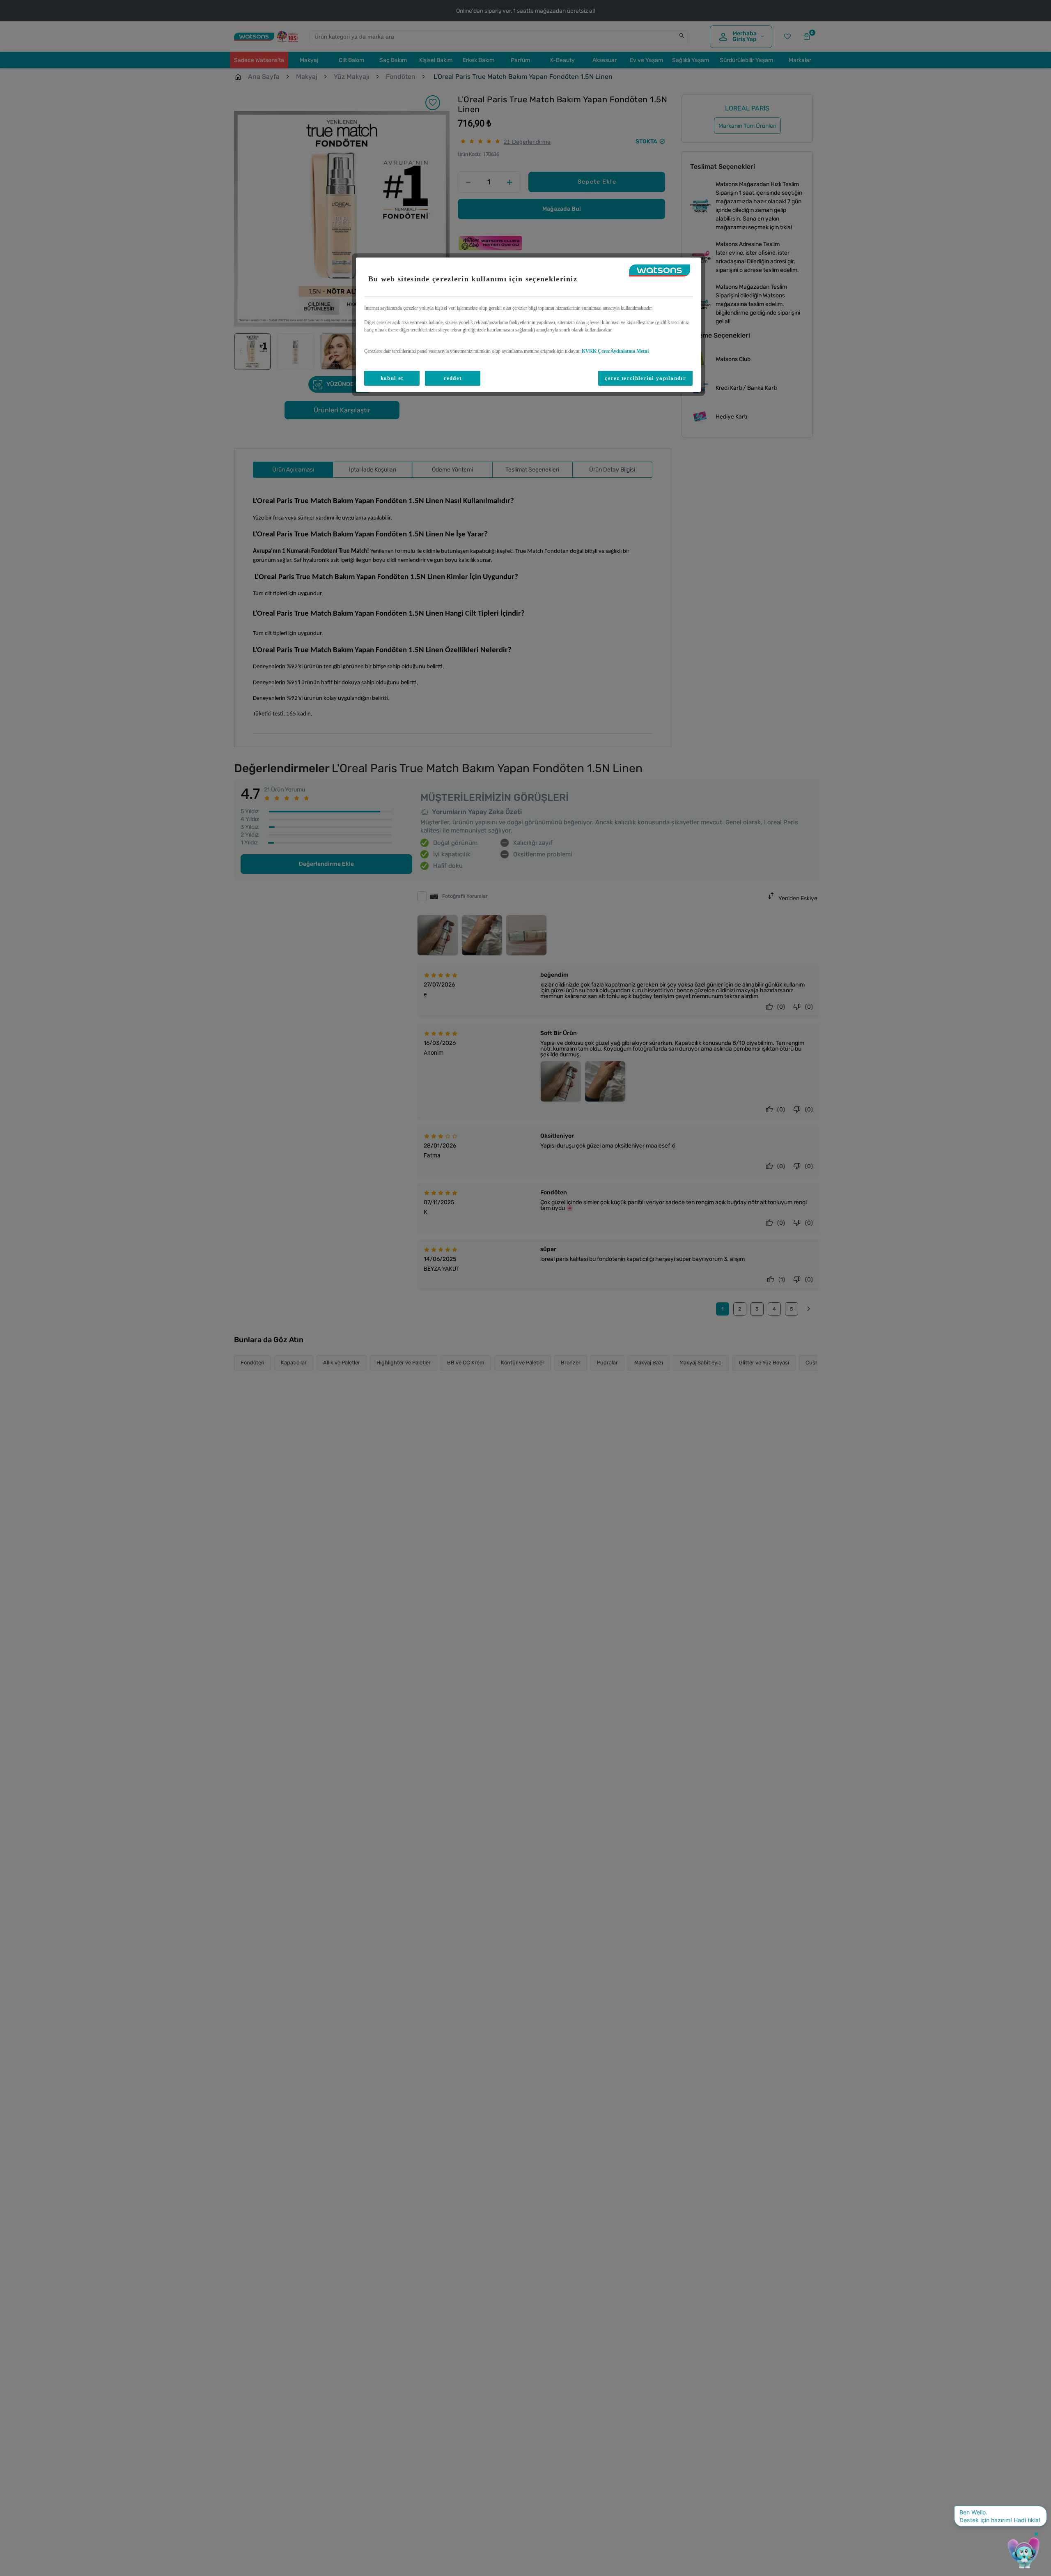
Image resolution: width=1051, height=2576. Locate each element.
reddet (453, 378)
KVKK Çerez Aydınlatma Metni (615, 351)
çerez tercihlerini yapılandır (645, 378)
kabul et (392, 378)
